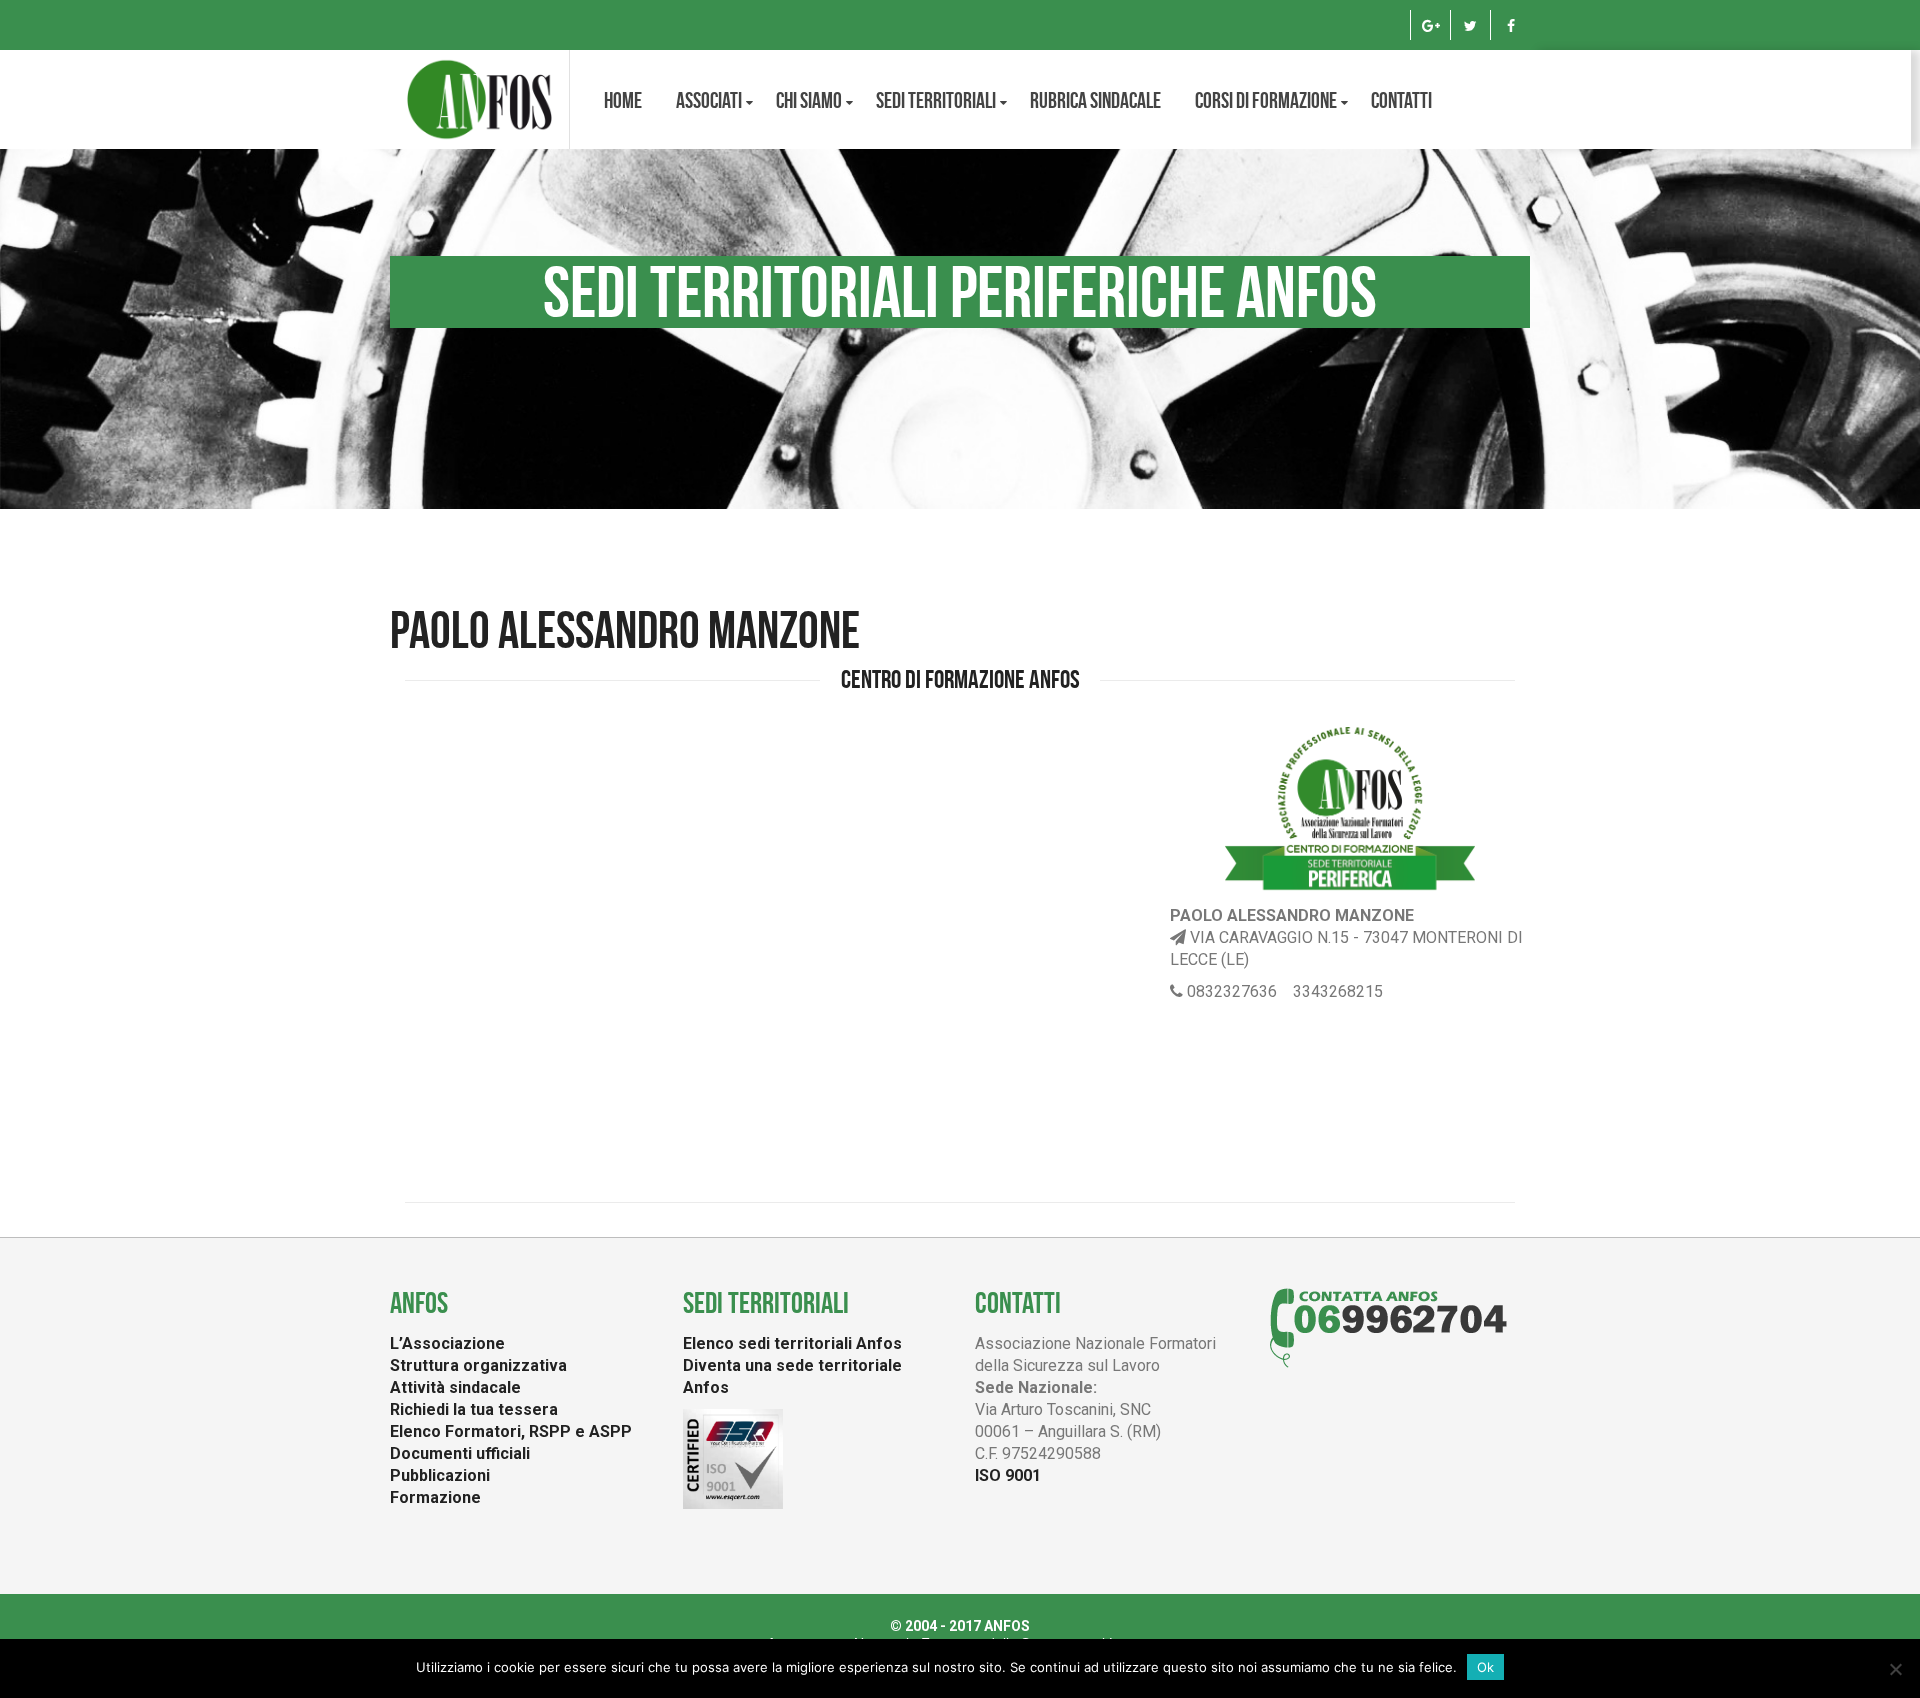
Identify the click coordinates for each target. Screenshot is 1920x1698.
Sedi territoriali (936, 100)
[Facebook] (1510, 25)
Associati (709, 100)
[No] (1895, 1669)
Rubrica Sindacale (1095, 100)
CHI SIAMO (809, 100)
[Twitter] (1470, 25)
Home (623, 100)
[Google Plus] (1430, 25)
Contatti (1401, 100)
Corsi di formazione (1266, 100)
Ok (1485, 1667)
